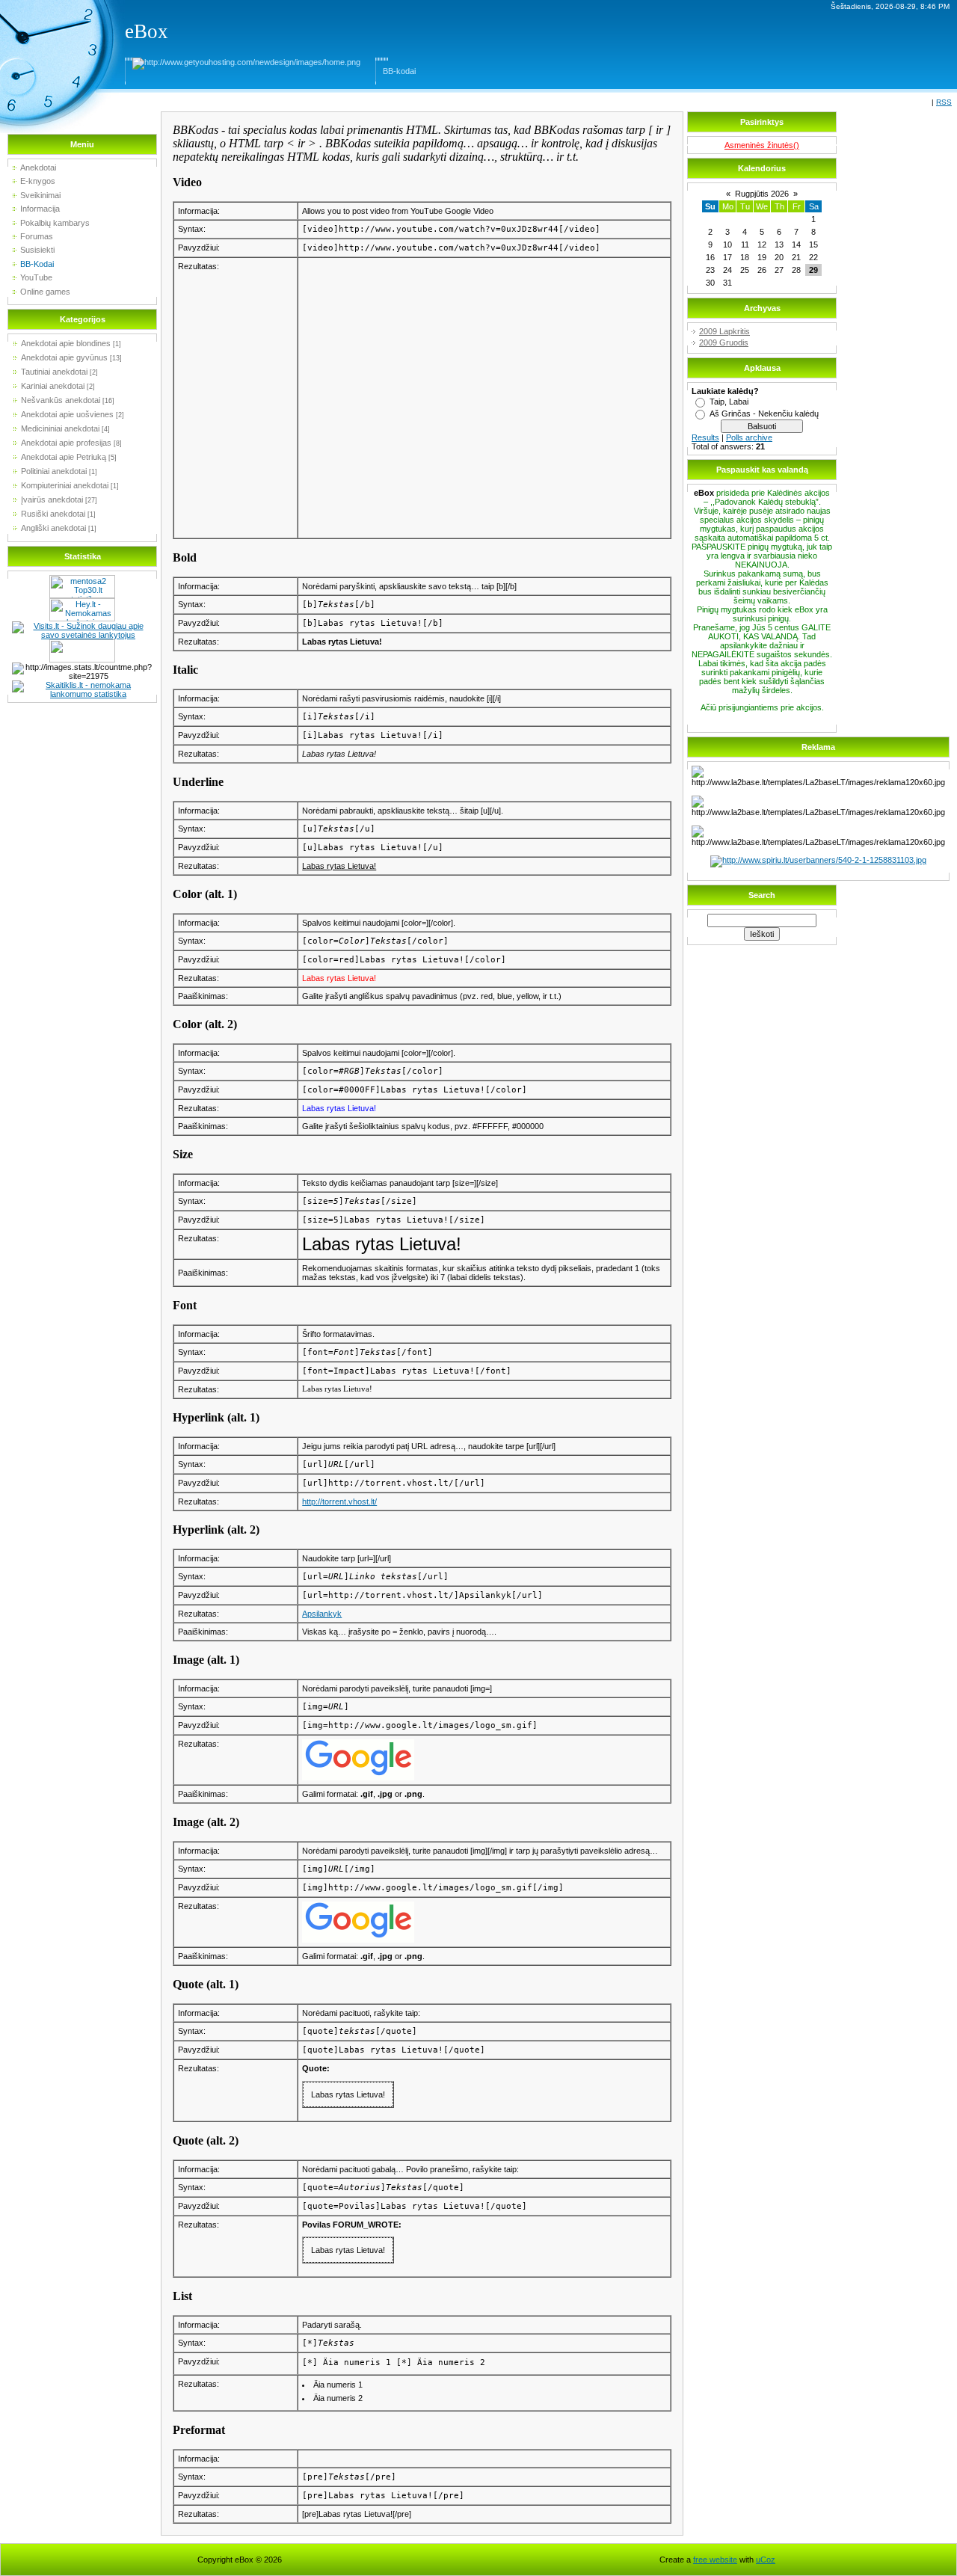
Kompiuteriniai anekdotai (65, 485)
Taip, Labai (729, 402)
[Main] (246, 62)
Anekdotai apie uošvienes (67, 414)
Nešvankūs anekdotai (61, 400)
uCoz (766, 2560)
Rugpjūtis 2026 (762, 194)
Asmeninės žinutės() (762, 145)
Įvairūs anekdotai (52, 499)
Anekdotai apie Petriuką (64, 457)
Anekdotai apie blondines (66, 343)
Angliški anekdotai (53, 528)
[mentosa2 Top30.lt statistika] (82, 580)
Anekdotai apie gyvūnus (64, 357)
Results (705, 437)
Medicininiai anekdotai (60, 428)
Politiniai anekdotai (54, 471)
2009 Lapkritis (724, 331)
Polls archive (749, 437)
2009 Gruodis (724, 342)
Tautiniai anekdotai (54, 372)
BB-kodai (399, 71)
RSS (944, 102)
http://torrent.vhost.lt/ (339, 1501)
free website (715, 2560)
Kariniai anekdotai (53, 386)
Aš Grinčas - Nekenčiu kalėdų (764, 414)
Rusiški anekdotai (53, 514)
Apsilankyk (322, 1614)
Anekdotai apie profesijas (66, 443)
